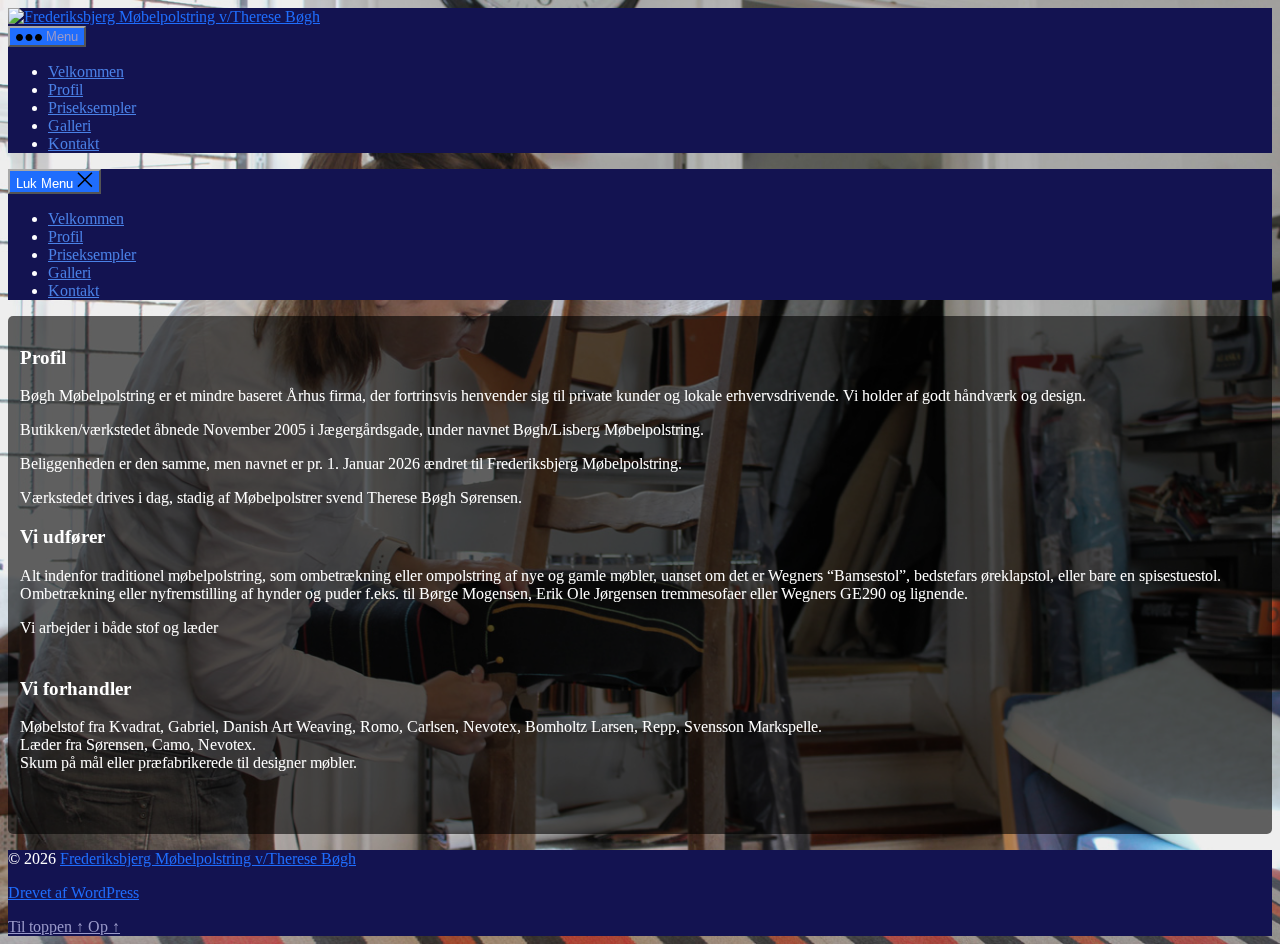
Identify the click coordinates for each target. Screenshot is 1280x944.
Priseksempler (92, 107)
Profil (65, 89)
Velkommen (86, 71)
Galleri (69, 125)
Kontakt (73, 143)
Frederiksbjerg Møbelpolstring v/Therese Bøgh (208, 858)
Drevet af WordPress (73, 892)
